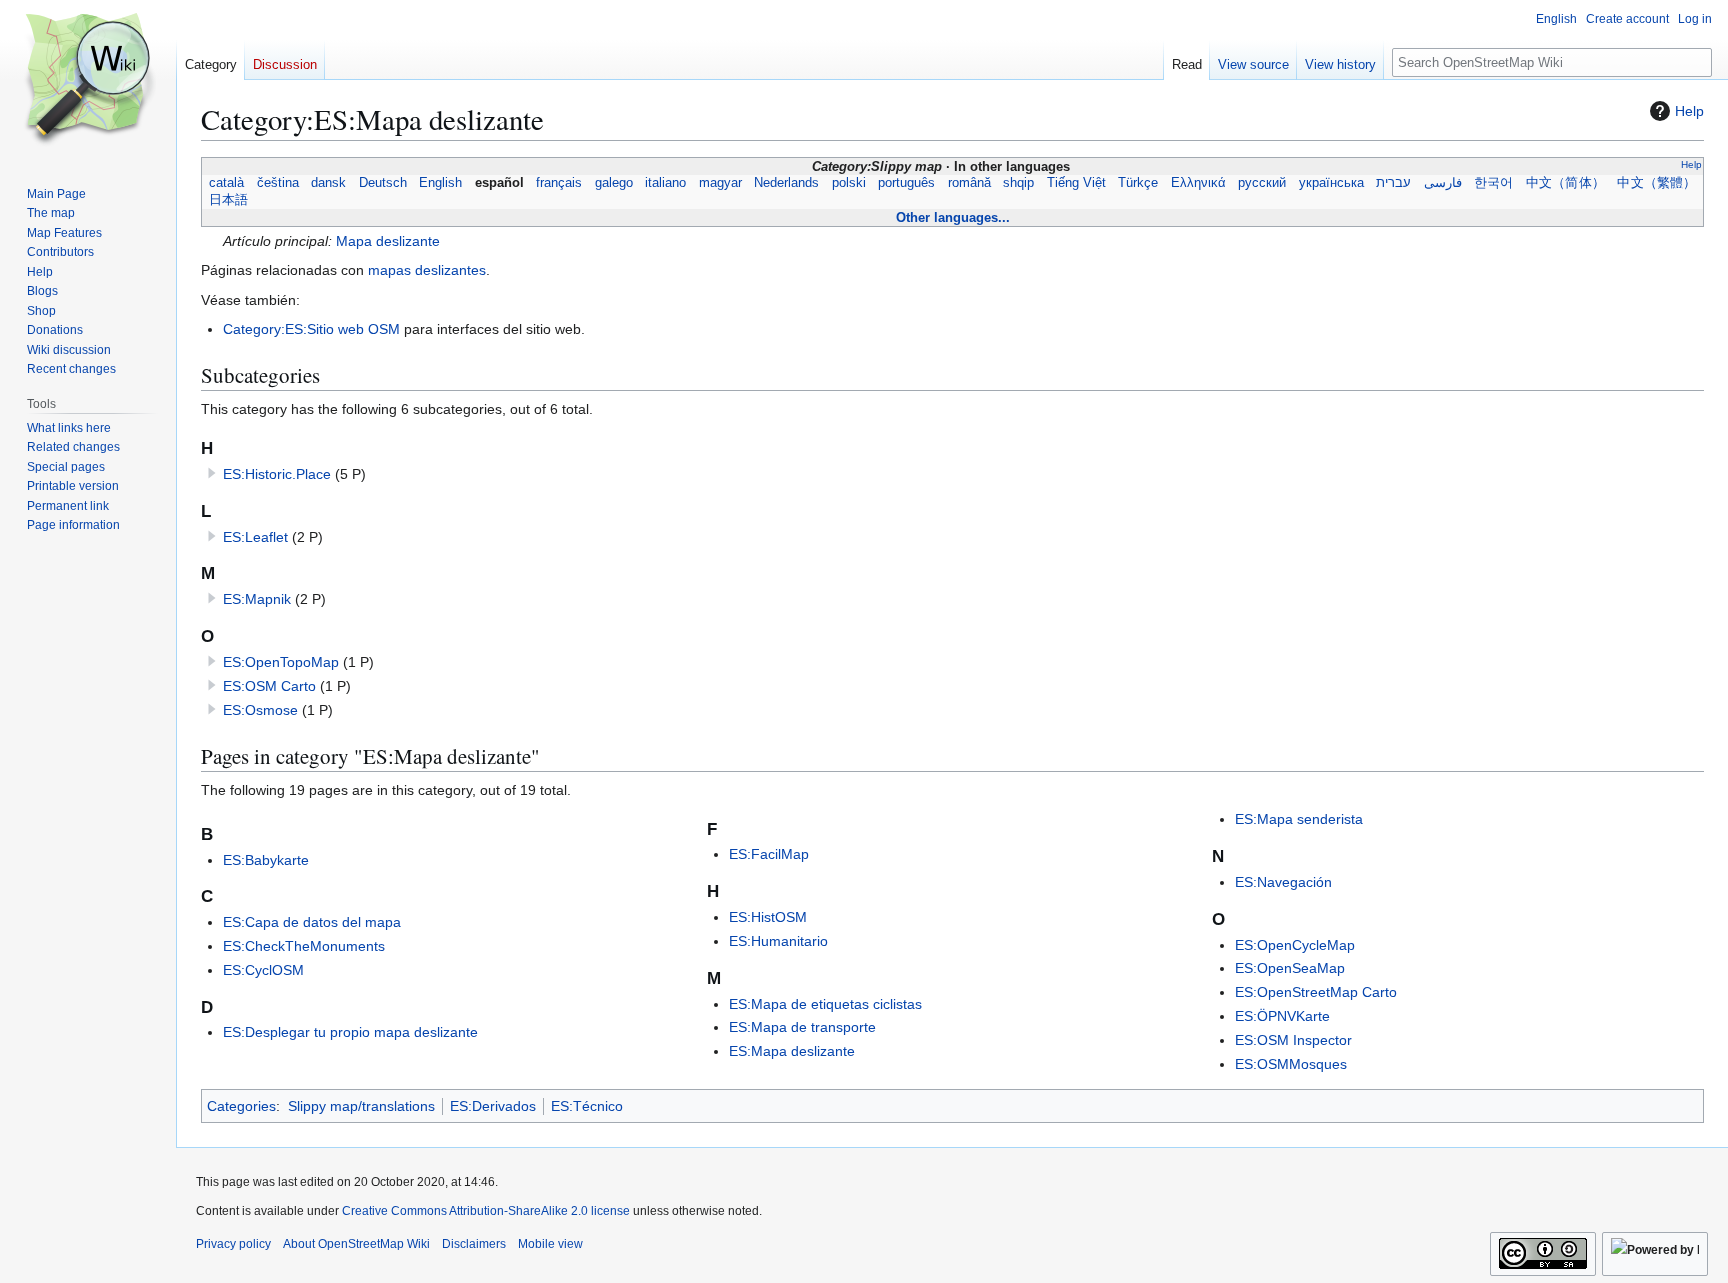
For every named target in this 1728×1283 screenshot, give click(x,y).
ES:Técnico (587, 1106)
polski (849, 183)
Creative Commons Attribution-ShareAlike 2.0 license (486, 1211)
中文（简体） (1565, 183)
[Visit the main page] (88, 80)
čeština (278, 183)
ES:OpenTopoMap (281, 662)
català (226, 183)
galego (614, 183)
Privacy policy (233, 1244)
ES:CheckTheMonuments (304, 946)
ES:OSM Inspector (1293, 1040)
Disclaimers (474, 1244)
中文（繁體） (1656, 183)
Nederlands (786, 183)
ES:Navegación (1283, 882)
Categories (241, 1106)
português (906, 183)
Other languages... (953, 217)
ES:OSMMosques (1291, 1064)
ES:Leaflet (255, 537)
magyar (720, 183)
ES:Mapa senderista (1299, 819)
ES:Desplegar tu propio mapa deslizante (350, 1032)
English (440, 183)
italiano (665, 183)
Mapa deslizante (388, 241)
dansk (328, 183)
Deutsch (383, 183)
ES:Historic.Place (277, 474)
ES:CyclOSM (263, 970)
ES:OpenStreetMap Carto (1316, 992)
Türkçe (1138, 183)
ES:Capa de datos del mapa (312, 922)
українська (1331, 183)
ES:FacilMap (769, 854)
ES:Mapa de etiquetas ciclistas (825, 1004)
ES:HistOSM (768, 917)
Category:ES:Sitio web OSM (311, 329)
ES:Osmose (260, 710)
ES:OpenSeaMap (1290, 968)
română (969, 183)
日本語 (228, 200)
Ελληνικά (1198, 183)
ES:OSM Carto (269, 686)
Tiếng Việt (1076, 183)
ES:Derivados (493, 1106)
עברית (1393, 183)
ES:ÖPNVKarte (1282, 1016)
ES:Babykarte (266, 860)
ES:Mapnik (257, 599)
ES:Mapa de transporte (802, 1027)
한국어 (1493, 183)
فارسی (1443, 183)
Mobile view (550, 1244)
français (559, 183)
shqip (1018, 183)
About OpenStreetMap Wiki (356, 1244)
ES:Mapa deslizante (792, 1051)
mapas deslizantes (427, 270)
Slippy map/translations (361, 1106)
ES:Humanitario (778, 941)
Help (1689, 111)
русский (1262, 183)
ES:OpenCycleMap (1295, 945)
